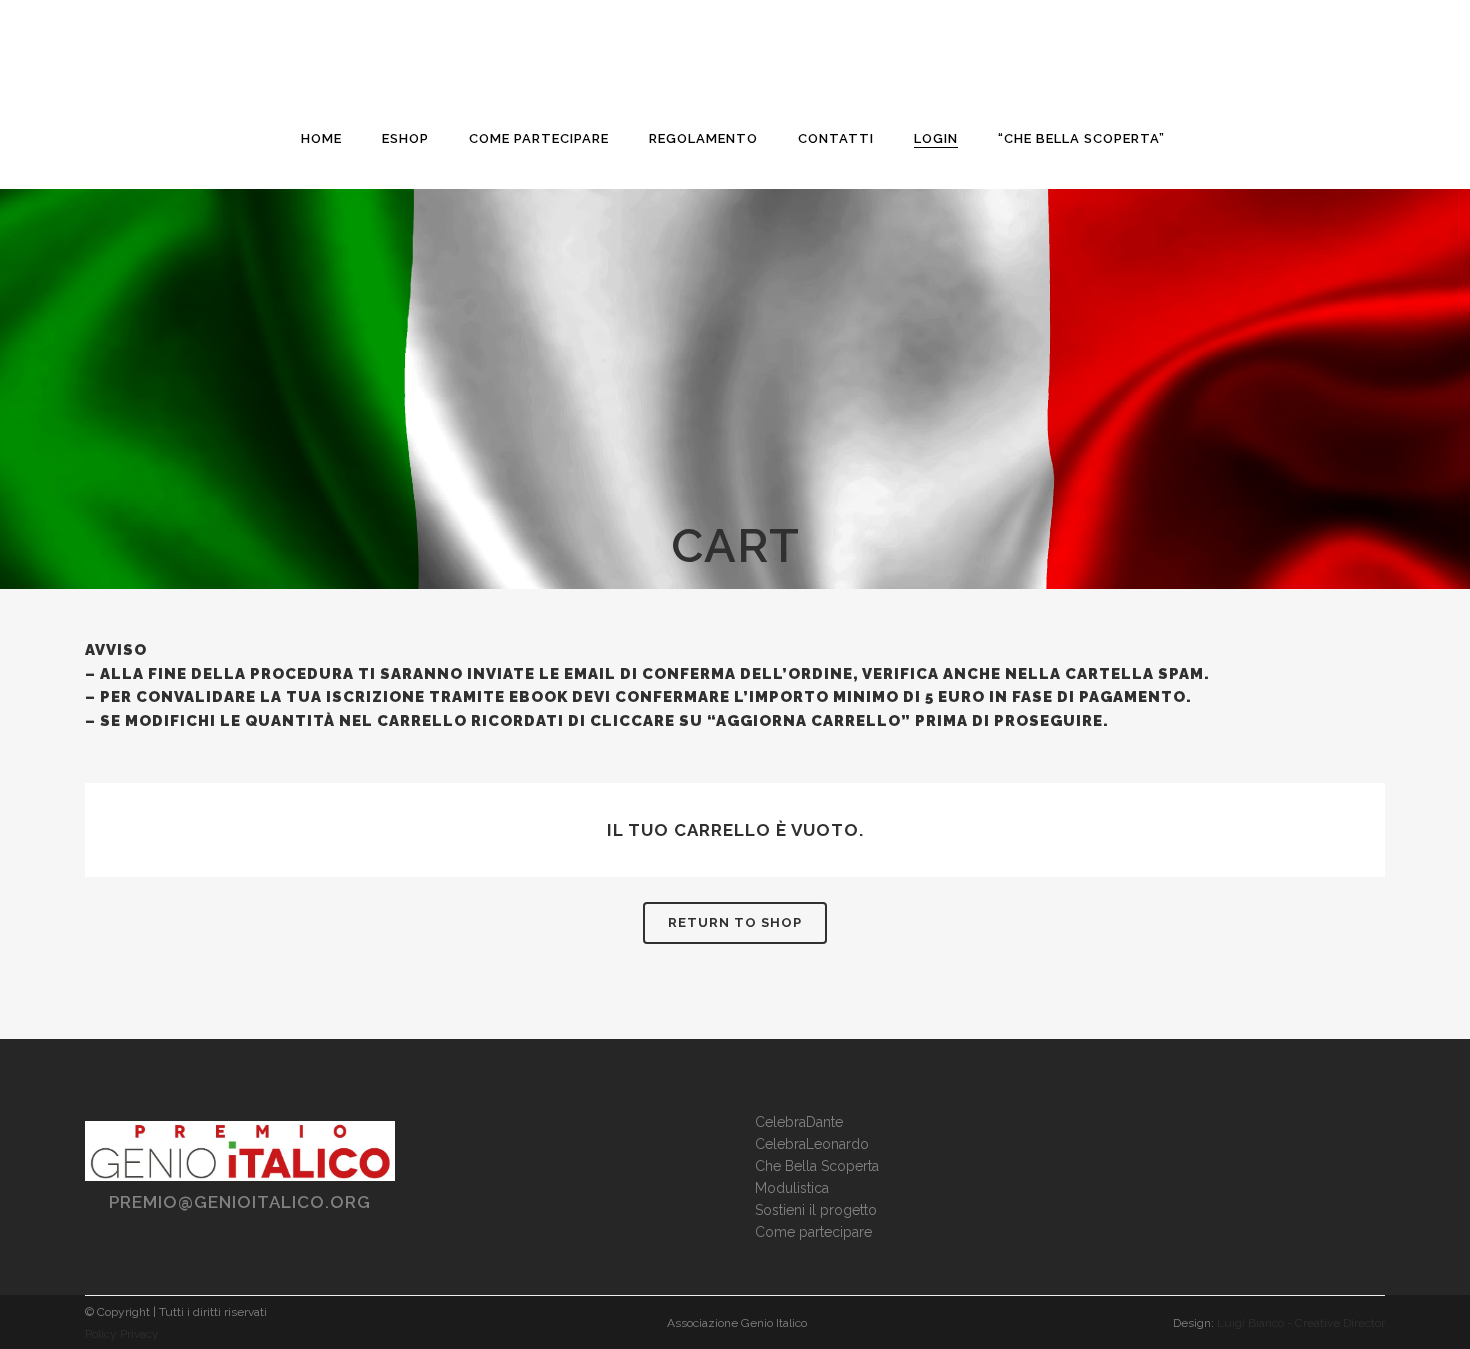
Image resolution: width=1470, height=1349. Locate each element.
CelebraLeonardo (812, 1144)
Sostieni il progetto (816, 1210)
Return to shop (735, 922)
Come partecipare (813, 1232)
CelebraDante (799, 1122)
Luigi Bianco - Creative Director (1301, 1323)
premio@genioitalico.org (240, 1202)
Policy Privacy (122, 1334)
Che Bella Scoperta (817, 1166)
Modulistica (792, 1188)
